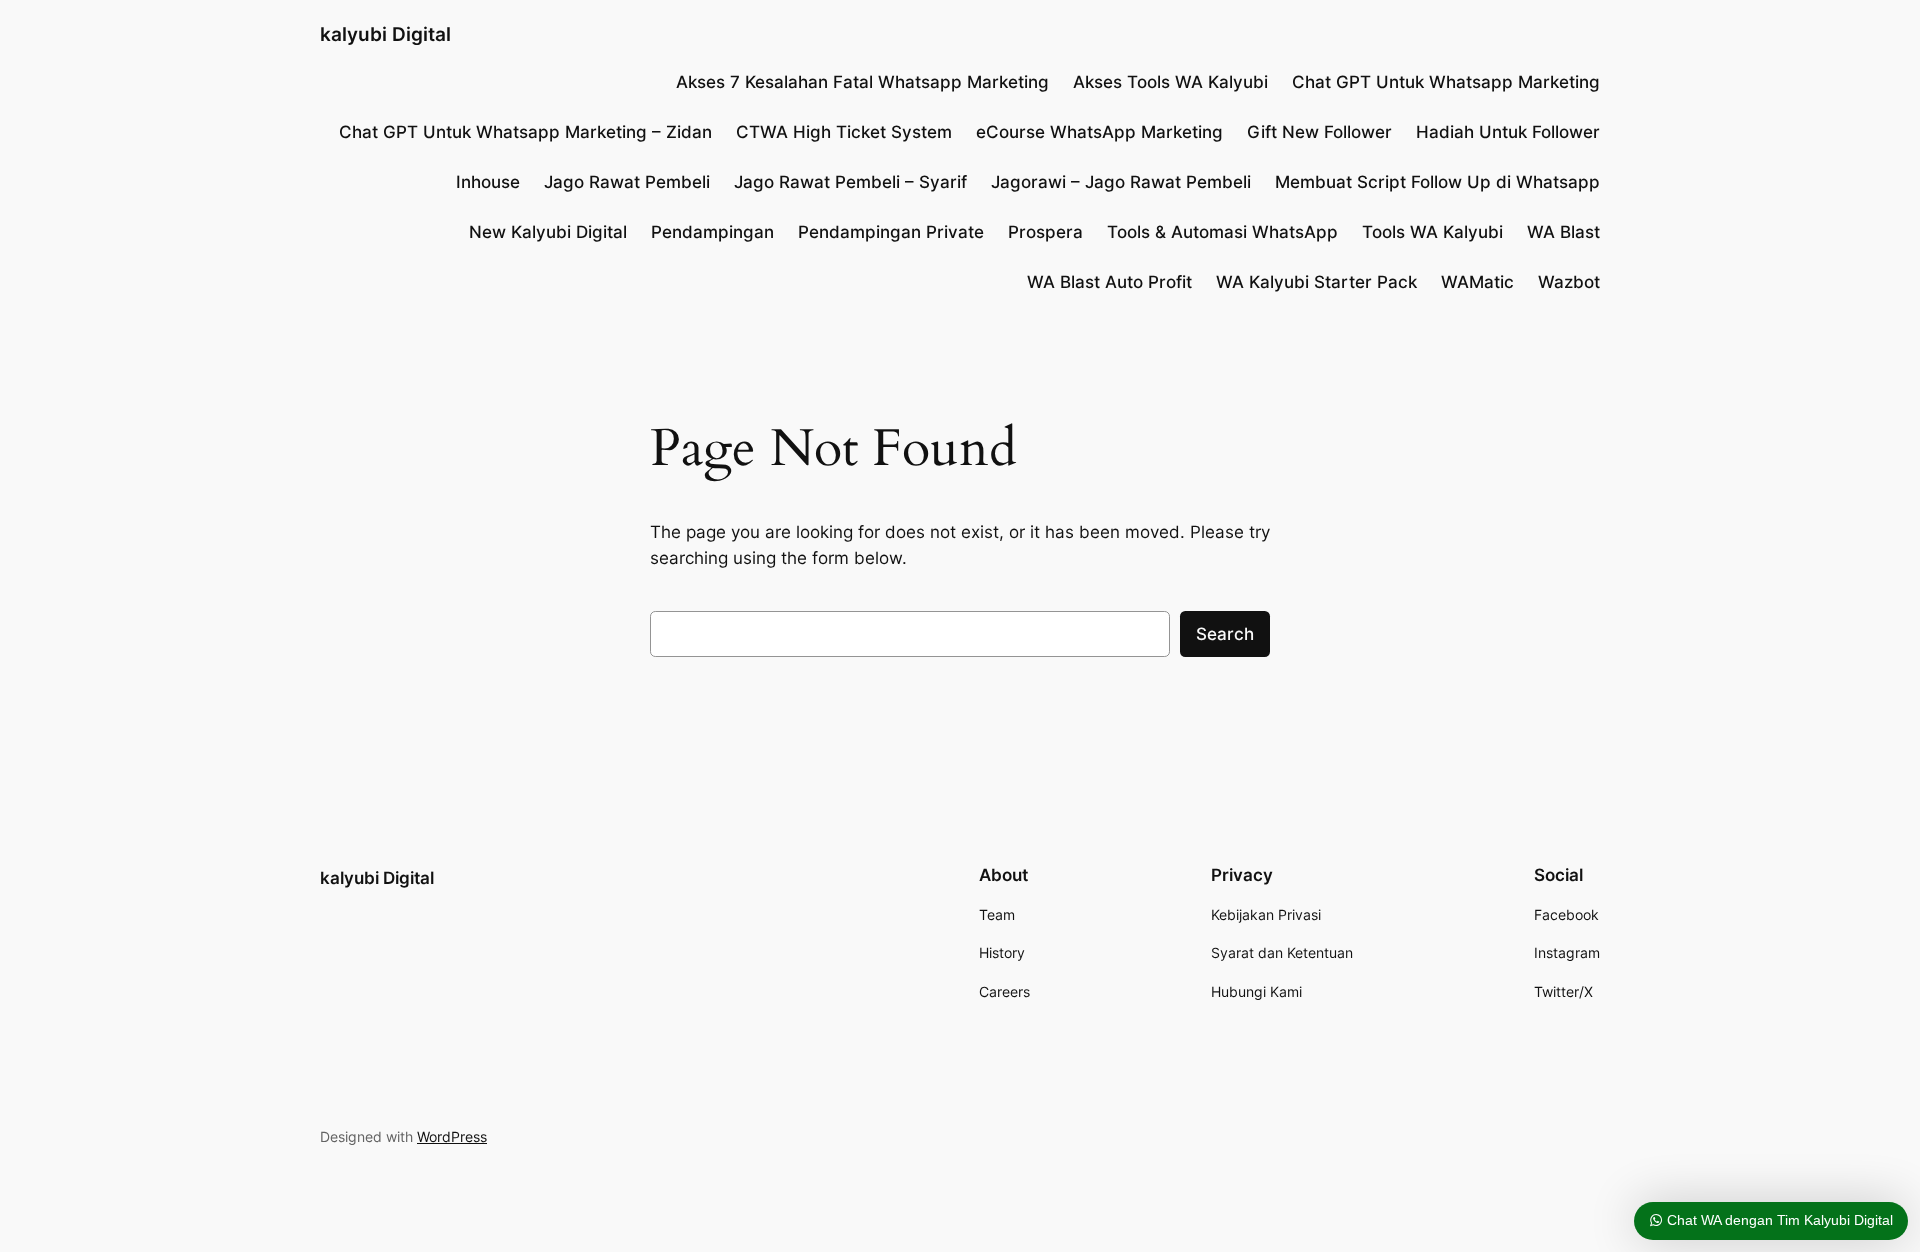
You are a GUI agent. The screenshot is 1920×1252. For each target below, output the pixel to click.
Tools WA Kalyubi (1432, 232)
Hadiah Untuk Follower (1508, 132)
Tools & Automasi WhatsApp (1222, 232)
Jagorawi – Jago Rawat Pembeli (1121, 182)
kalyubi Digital (385, 34)
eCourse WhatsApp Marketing (1099, 132)
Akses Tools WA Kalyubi (1170, 82)
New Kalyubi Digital (548, 232)
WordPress (452, 1136)
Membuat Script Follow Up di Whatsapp (1437, 182)
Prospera (1045, 232)
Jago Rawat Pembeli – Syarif (850, 182)
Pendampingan (712, 232)
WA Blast (1563, 232)
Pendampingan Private (891, 232)
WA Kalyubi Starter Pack (1316, 282)
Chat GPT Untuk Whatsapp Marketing (1446, 82)
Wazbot (1569, 282)
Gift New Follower (1319, 132)
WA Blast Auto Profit (1109, 282)
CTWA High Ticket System (844, 132)
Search (1225, 634)
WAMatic (1477, 282)
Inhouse (488, 182)
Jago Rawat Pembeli (627, 182)
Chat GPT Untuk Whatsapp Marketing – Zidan (525, 132)
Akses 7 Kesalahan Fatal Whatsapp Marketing (862, 82)
